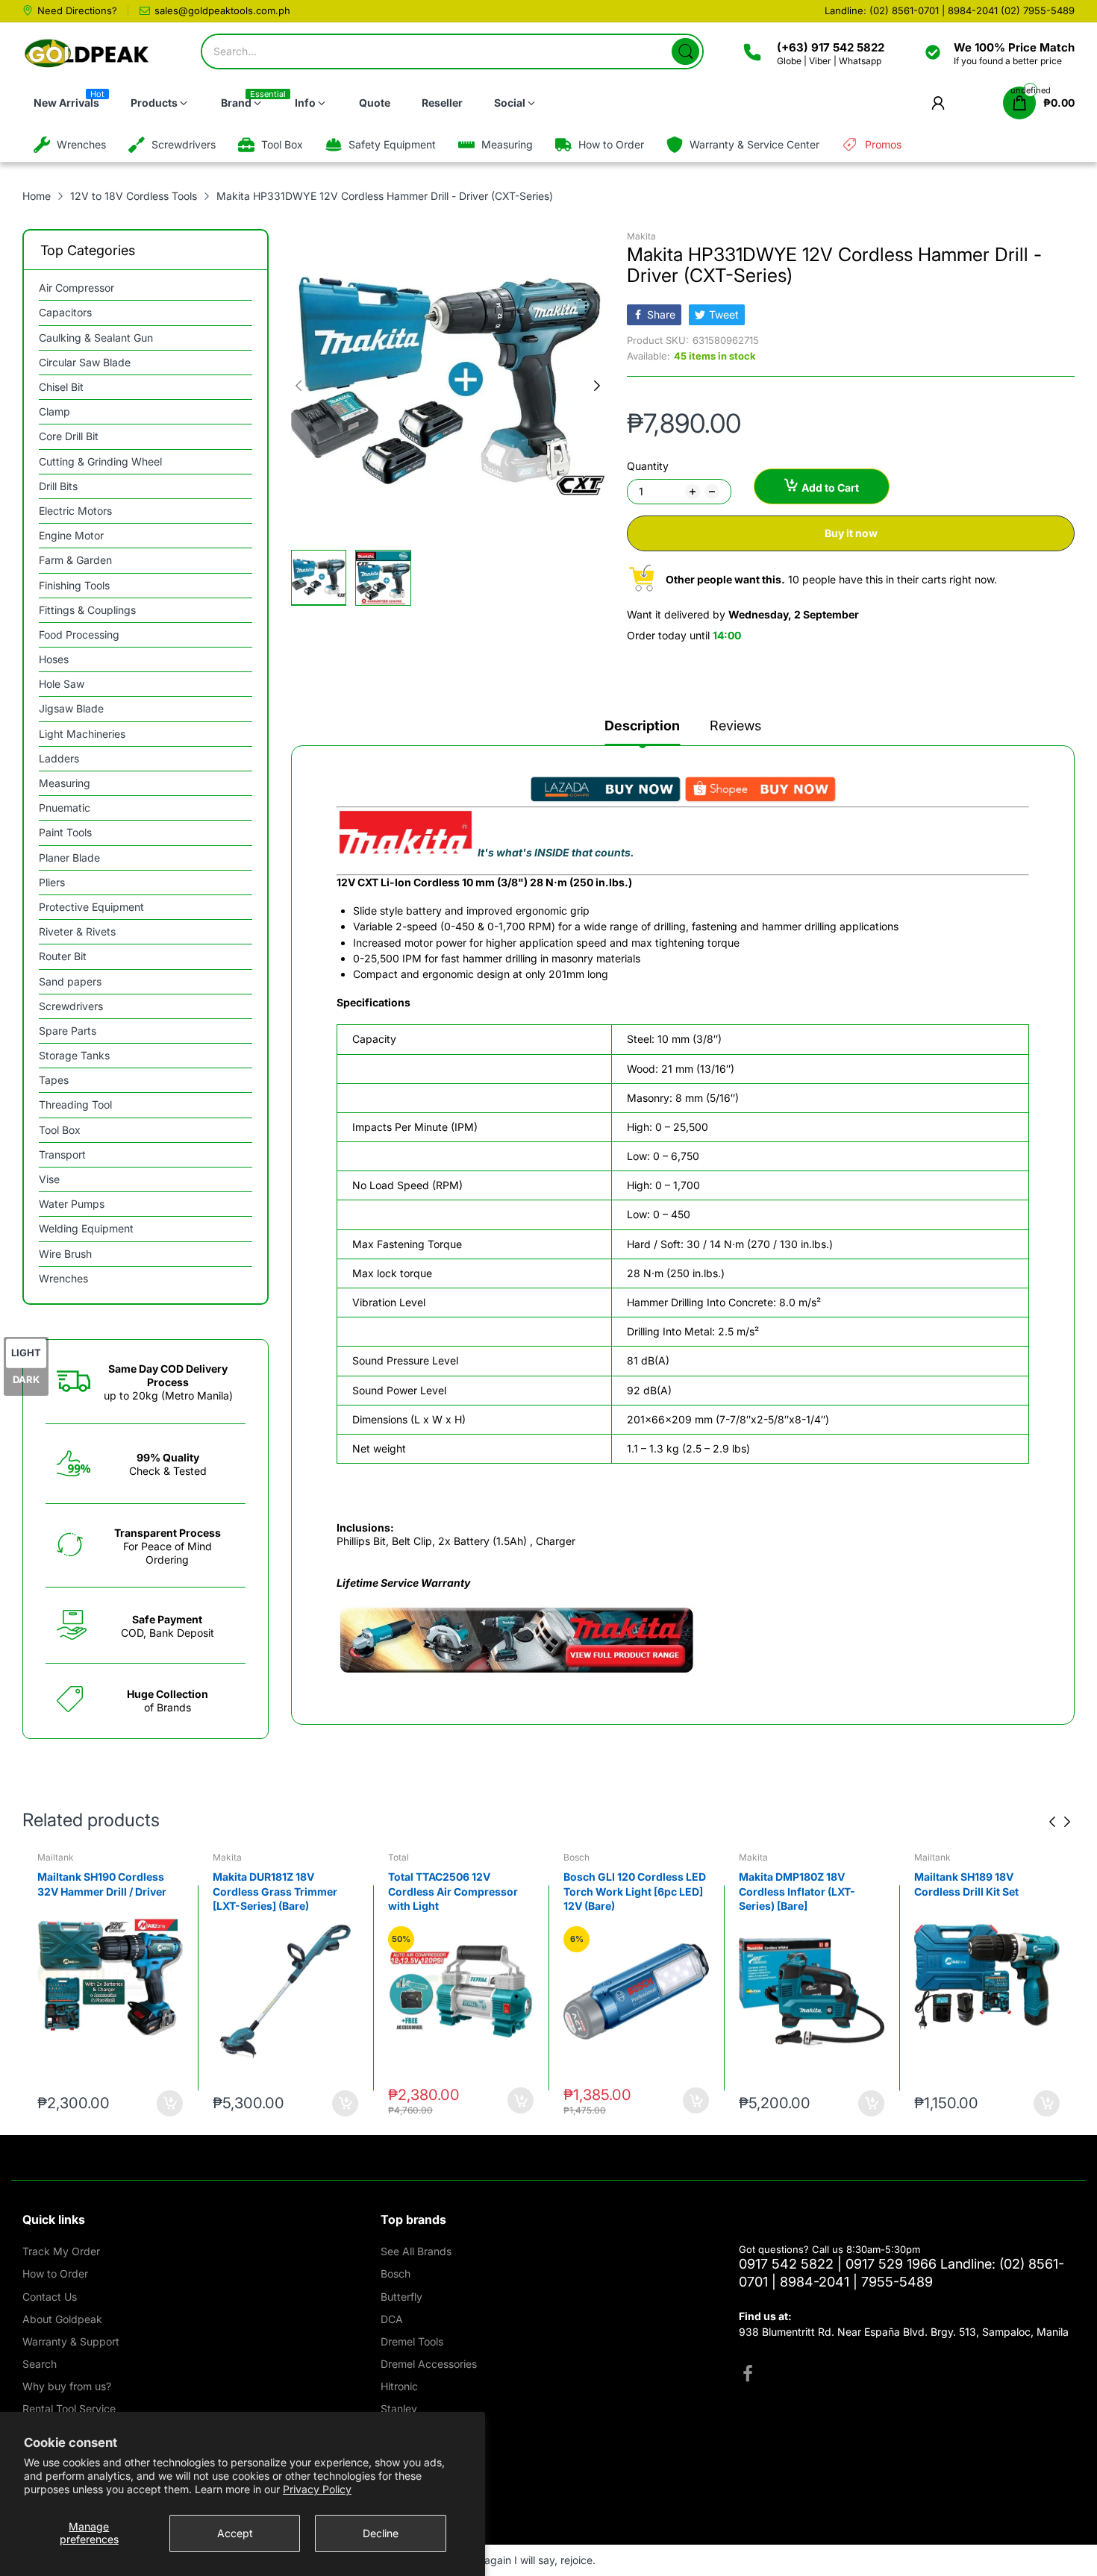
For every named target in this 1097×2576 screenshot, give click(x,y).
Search (40, 2364)
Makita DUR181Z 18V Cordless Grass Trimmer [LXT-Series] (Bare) (275, 1891)
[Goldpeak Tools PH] (88, 54)
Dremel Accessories (429, 2364)
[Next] (299, 386)
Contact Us (50, 2297)
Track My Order (61, 2251)
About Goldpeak (62, 2319)
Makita (641, 236)
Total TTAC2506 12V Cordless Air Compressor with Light (453, 1891)
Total (399, 1857)
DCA (392, 2319)
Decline (381, 2533)
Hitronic (399, 2386)
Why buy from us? (67, 2386)
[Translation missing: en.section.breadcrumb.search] (685, 51)
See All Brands (416, 2251)
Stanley (399, 2409)
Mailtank (56, 1857)
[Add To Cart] (170, 2103)
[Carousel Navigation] (1060, 1822)
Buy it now (851, 533)
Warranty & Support (71, 2341)
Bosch (576, 1857)
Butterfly (401, 2297)
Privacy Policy (317, 2489)
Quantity (648, 466)
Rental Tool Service (69, 2409)
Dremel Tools (412, 2341)
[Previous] (597, 386)
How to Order (55, 2273)
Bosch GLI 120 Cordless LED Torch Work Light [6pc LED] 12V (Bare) (635, 1891)
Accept (235, 2533)
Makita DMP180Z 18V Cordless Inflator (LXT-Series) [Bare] (797, 1891)
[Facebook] (748, 2375)
